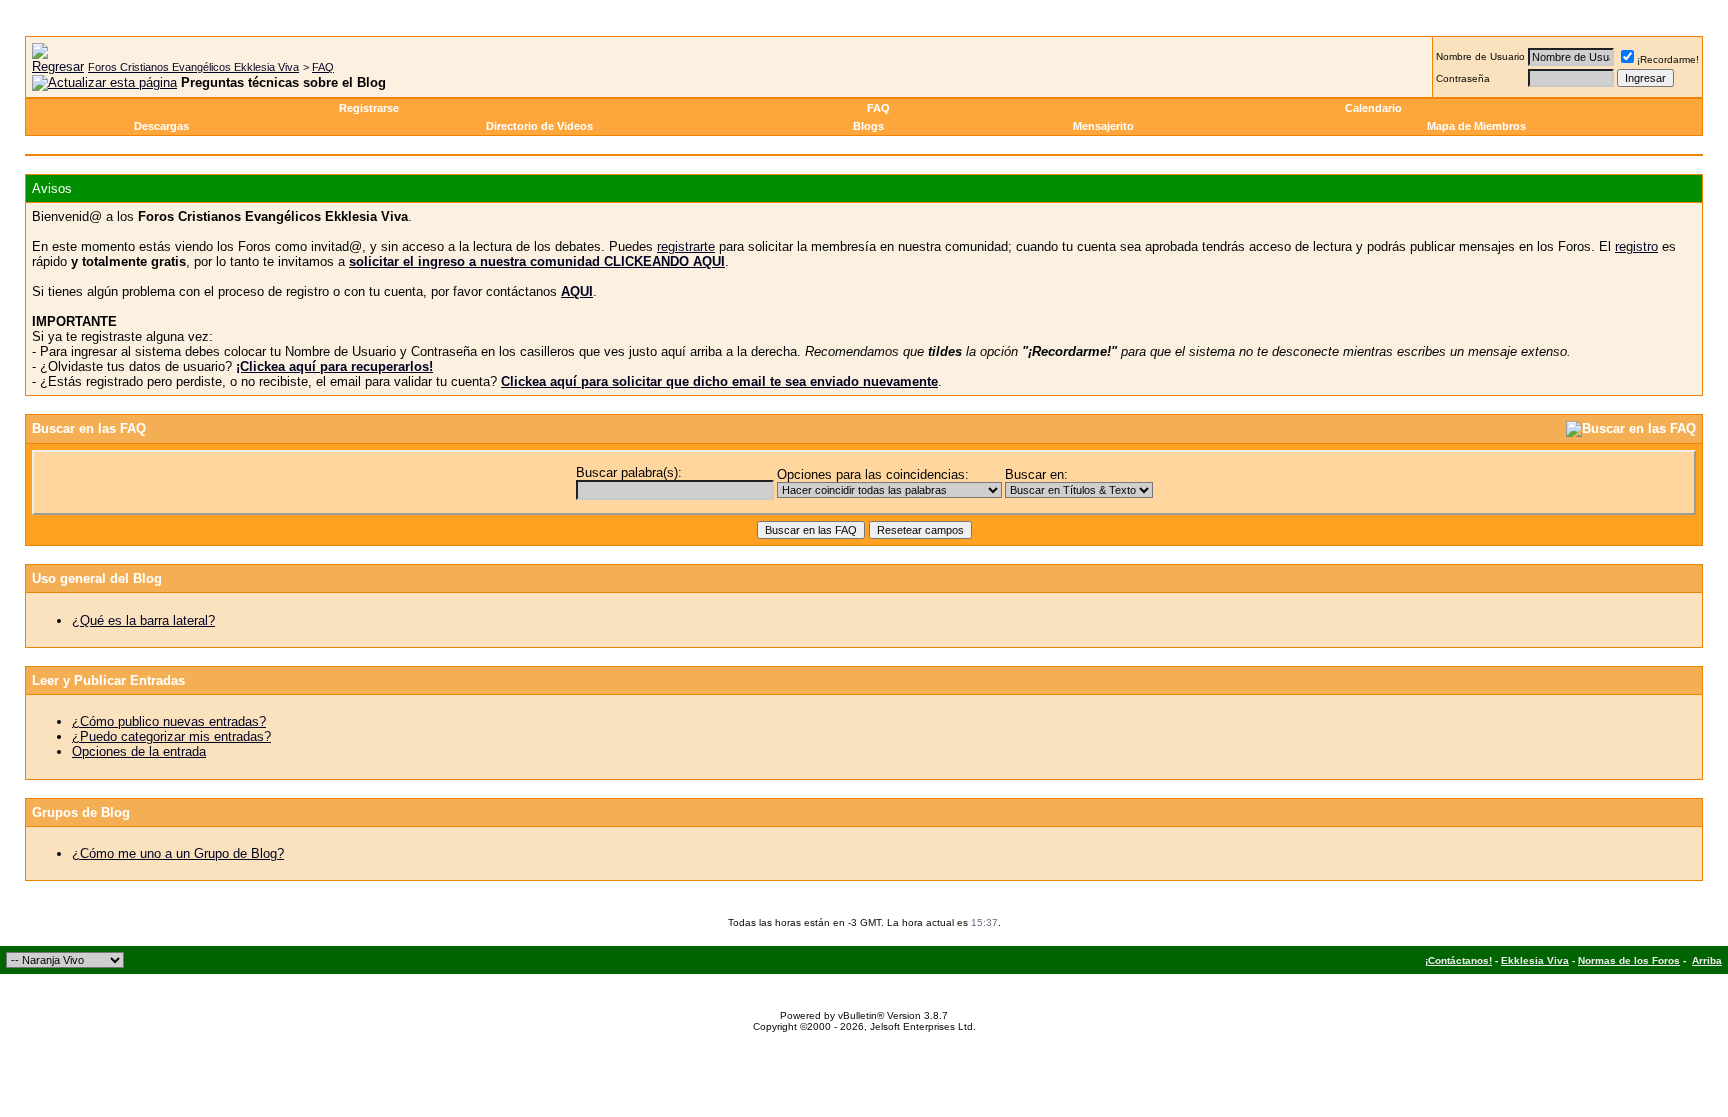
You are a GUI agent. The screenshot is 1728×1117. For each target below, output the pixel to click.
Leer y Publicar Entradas (108, 680)
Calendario (1373, 108)
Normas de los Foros (1629, 960)
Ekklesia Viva (1535, 960)
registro (1636, 246)
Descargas (161, 126)
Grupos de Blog (81, 812)
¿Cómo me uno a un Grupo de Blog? (178, 853)
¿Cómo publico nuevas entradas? (169, 721)
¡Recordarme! (1668, 59)
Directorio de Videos (539, 126)
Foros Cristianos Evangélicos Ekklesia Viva (193, 67)
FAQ (323, 67)
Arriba (1707, 960)
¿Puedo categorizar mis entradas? (171, 736)
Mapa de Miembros (1476, 126)
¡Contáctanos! (1458, 960)
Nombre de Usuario (1480, 56)
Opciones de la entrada (139, 751)
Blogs (868, 126)
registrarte (686, 246)
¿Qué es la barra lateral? (143, 620)
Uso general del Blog (97, 578)
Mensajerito (1103, 126)
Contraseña (1463, 78)
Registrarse (369, 108)
